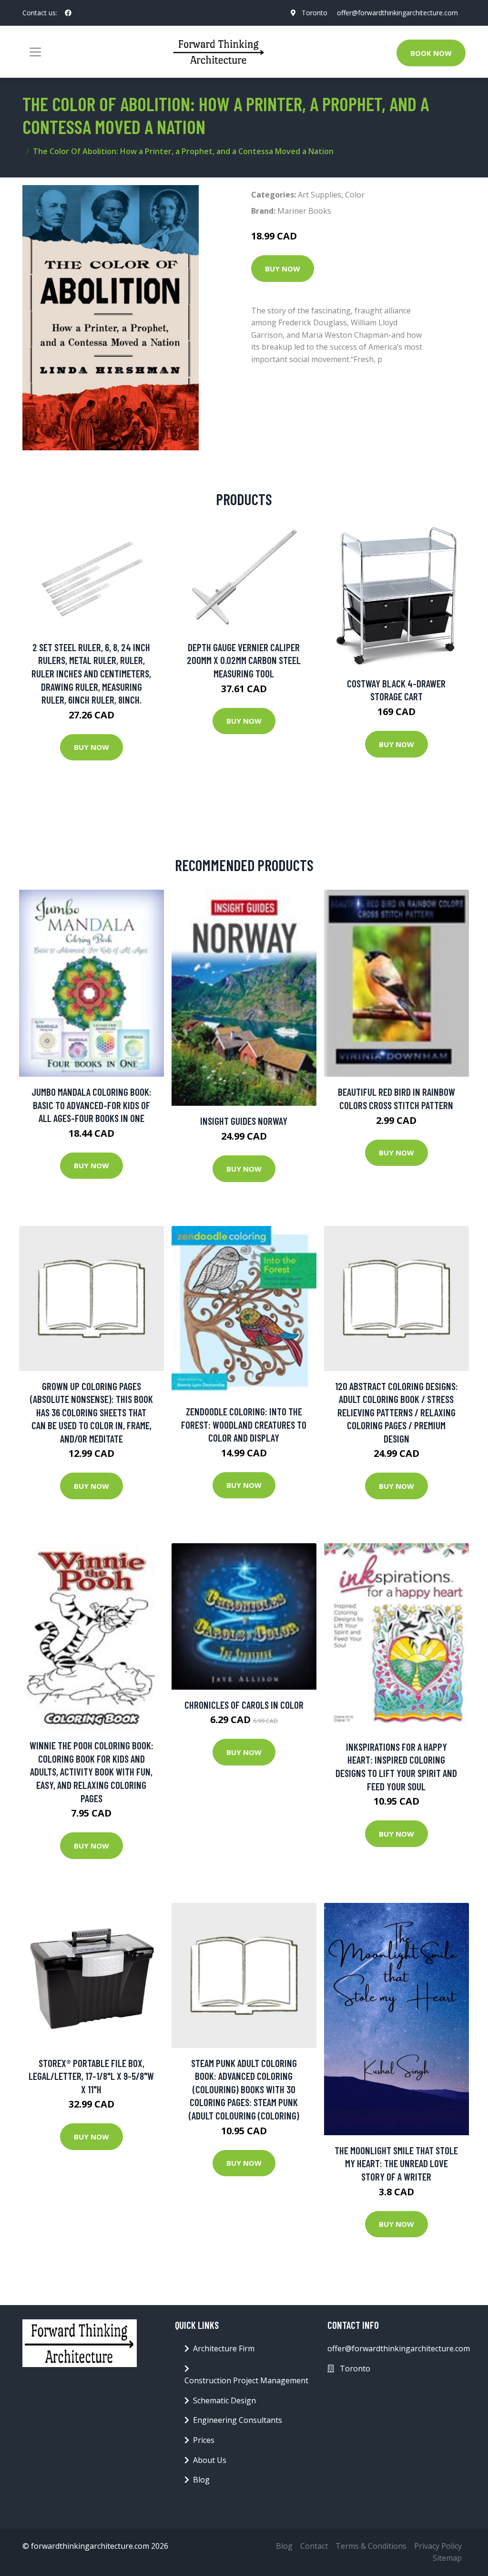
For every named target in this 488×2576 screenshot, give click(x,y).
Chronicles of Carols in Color (244, 1705)
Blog (201, 2480)
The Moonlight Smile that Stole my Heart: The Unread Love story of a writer (396, 2163)
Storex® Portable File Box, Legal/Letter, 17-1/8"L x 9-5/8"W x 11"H (91, 2076)
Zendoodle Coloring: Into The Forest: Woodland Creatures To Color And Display (244, 1424)
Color (355, 195)
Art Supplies (320, 195)
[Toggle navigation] (35, 52)
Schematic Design (224, 2400)
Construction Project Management (246, 2380)
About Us (210, 2460)
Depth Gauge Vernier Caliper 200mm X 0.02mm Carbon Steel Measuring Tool (244, 660)
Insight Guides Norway (244, 1121)
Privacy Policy (438, 2546)
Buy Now (283, 269)
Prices (204, 2440)
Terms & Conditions (371, 2546)
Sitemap (447, 2558)
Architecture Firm (224, 2348)
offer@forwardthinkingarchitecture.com (397, 13)
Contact (314, 2546)
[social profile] (68, 13)
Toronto (315, 13)
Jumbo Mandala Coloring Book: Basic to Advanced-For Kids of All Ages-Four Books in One (91, 1105)
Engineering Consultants (238, 2420)
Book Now (431, 53)
